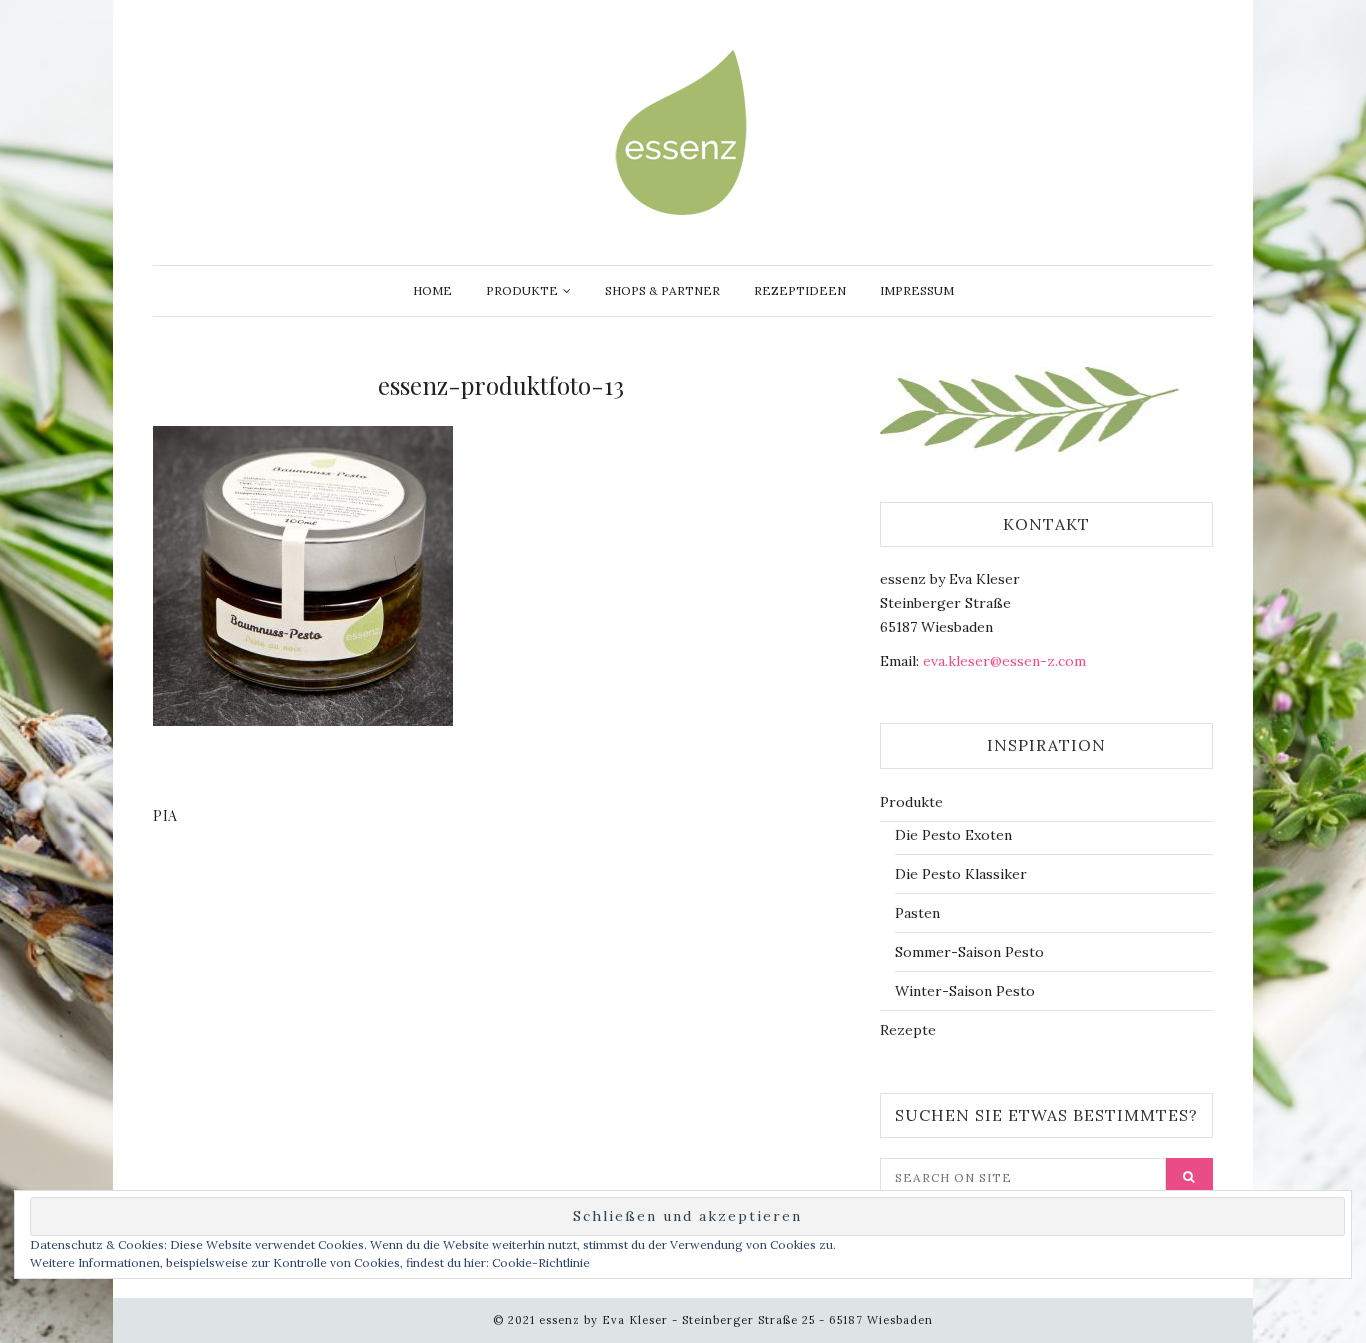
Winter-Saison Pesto (965, 991)
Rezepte (908, 1030)
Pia (165, 815)
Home (432, 290)
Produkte (522, 290)
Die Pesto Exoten (953, 835)
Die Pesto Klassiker (961, 874)
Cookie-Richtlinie (541, 1262)
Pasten (917, 913)
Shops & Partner (662, 290)
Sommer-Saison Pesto (969, 952)
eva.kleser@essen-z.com (1004, 661)
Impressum (917, 290)
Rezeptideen (800, 290)
